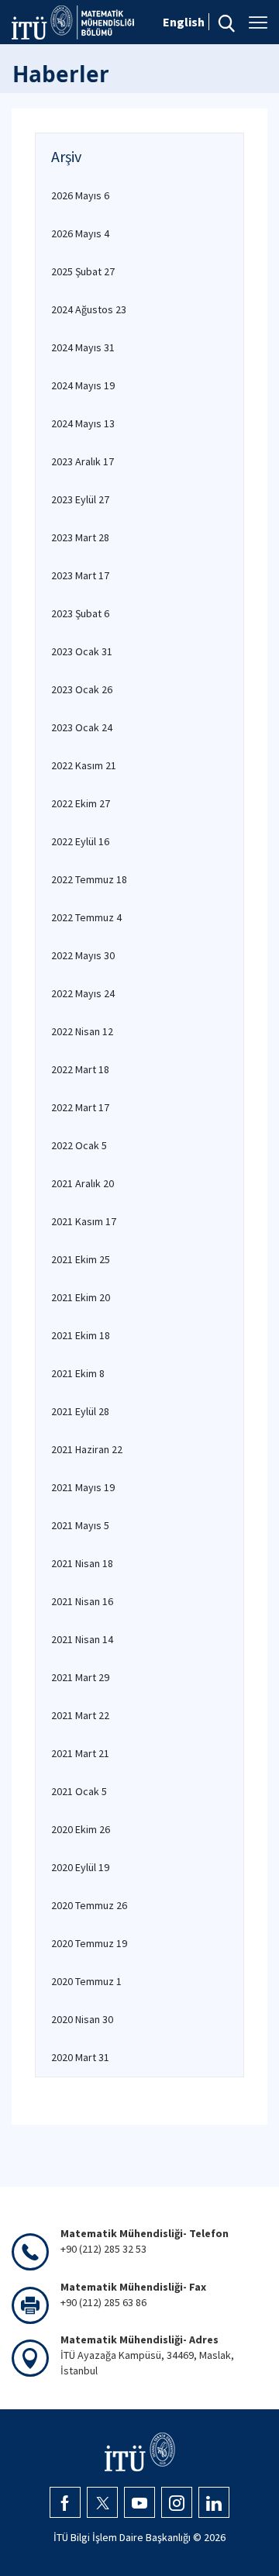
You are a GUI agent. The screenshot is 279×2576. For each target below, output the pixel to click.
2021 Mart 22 (80, 1715)
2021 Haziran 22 (87, 1449)
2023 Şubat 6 (80, 613)
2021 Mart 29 (80, 1677)
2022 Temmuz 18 (89, 879)
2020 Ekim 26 (81, 1829)
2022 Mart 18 (80, 1069)
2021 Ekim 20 (81, 1297)
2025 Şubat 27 (83, 271)
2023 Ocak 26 (82, 689)
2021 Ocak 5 (79, 1791)
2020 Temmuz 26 (89, 1905)
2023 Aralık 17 (83, 461)
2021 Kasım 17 (84, 1221)
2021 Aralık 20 (83, 1183)
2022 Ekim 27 (81, 803)
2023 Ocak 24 (82, 727)
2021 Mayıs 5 (80, 1525)
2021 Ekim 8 (78, 1373)
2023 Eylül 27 (80, 499)
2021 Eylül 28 (80, 1411)
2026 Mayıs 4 (80, 233)
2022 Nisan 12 (82, 1031)
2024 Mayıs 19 (83, 385)
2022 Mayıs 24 (83, 993)
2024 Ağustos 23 (89, 309)
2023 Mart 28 (80, 537)
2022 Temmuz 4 (86, 917)
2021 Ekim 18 (81, 1335)
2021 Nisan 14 (82, 1639)
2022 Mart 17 (80, 1107)
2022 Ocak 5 (79, 1145)
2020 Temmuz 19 (89, 1943)
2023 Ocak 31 (82, 651)
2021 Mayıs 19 (83, 1487)
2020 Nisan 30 (82, 2019)
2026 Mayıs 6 (80, 195)
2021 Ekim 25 (81, 1259)
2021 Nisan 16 (82, 1601)
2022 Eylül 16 (80, 841)
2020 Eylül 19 (80, 1867)
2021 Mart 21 (80, 1753)
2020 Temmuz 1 (86, 1981)
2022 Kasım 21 (84, 765)
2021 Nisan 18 (82, 1563)
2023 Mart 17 (80, 575)
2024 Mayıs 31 (83, 347)
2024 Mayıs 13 (83, 423)
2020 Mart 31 (80, 2057)
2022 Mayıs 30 (83, 955)
